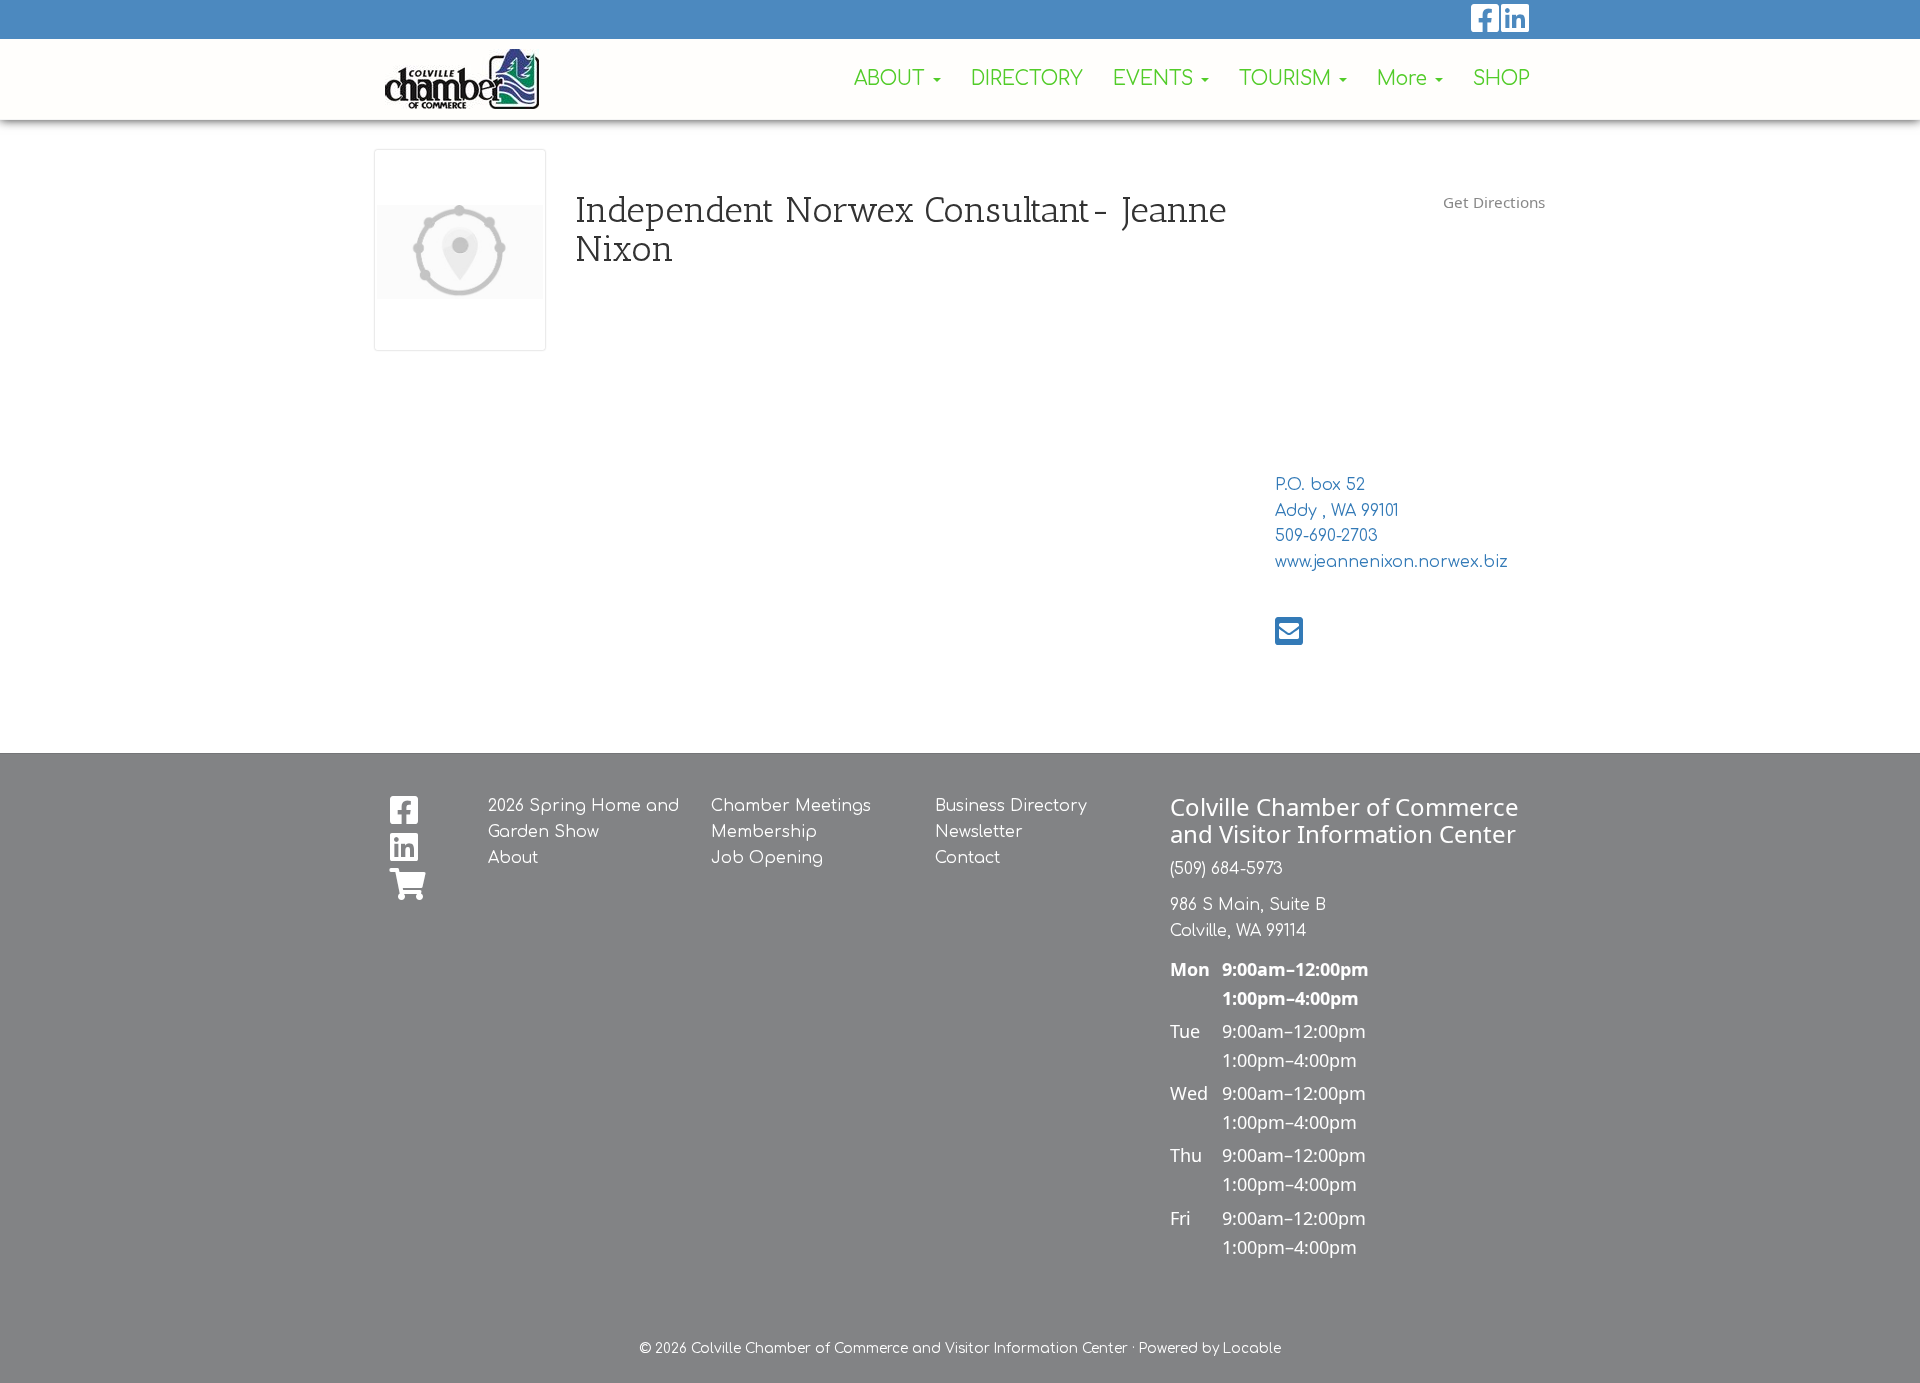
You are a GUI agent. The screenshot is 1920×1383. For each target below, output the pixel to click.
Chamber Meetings (791, 806)
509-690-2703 (1326, 536)
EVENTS (1156, 78)
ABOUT (892, 78)
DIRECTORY (1027, 78)
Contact (967, 858)
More (1405, 78)
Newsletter (979, 832)
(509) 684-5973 (1226, 869)
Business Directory (1011, 806)
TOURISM (1288, 78)
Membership (764, 832)
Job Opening (767, 858)
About (513, 858)
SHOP (1501, 78)
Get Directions (1494, 202)
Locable (1252, 1348)
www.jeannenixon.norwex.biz (1391, 562)
